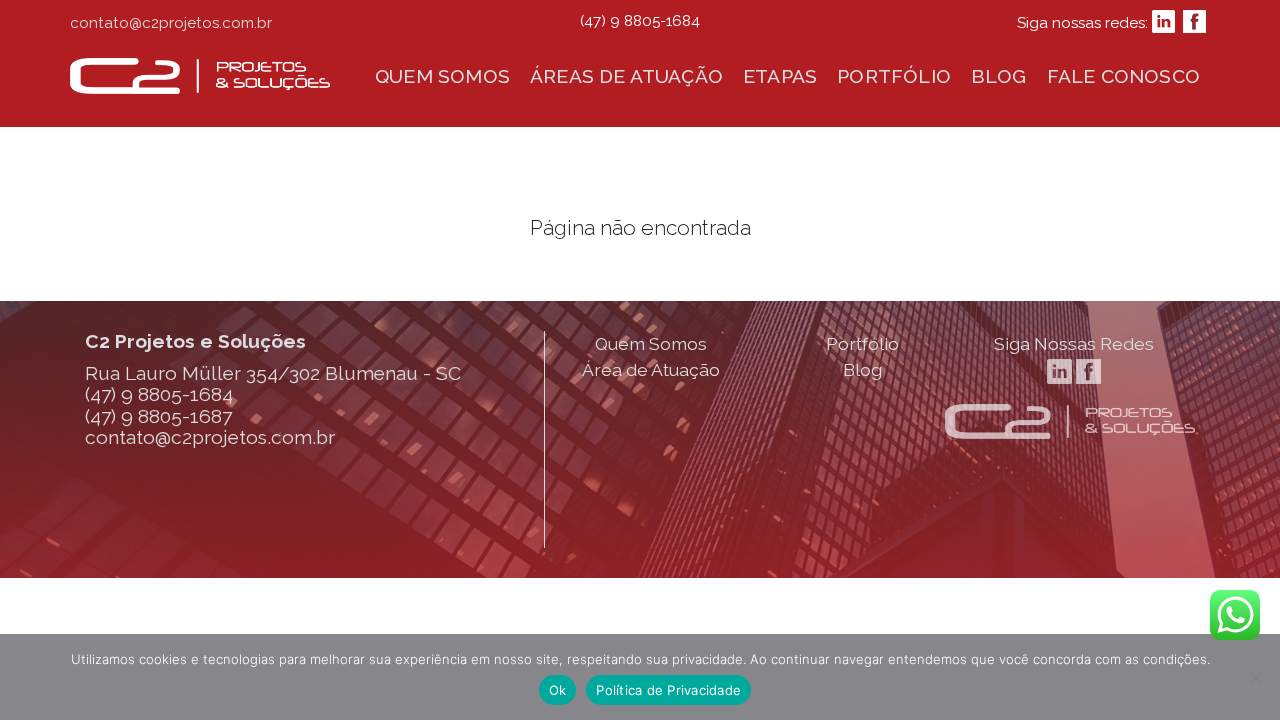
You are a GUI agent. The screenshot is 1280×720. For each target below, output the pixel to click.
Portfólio (894, 76)
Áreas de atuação (626, 76)
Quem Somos (651, 343)
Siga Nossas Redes (1074, 343)
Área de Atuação (651, 369)
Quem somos (442, 76)
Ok (558, 690)
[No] (1255, 677)
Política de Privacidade (668, 690)
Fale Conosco (1123, 76)
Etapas (780, 76)
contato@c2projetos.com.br (171, 23)
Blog (999, 76)
